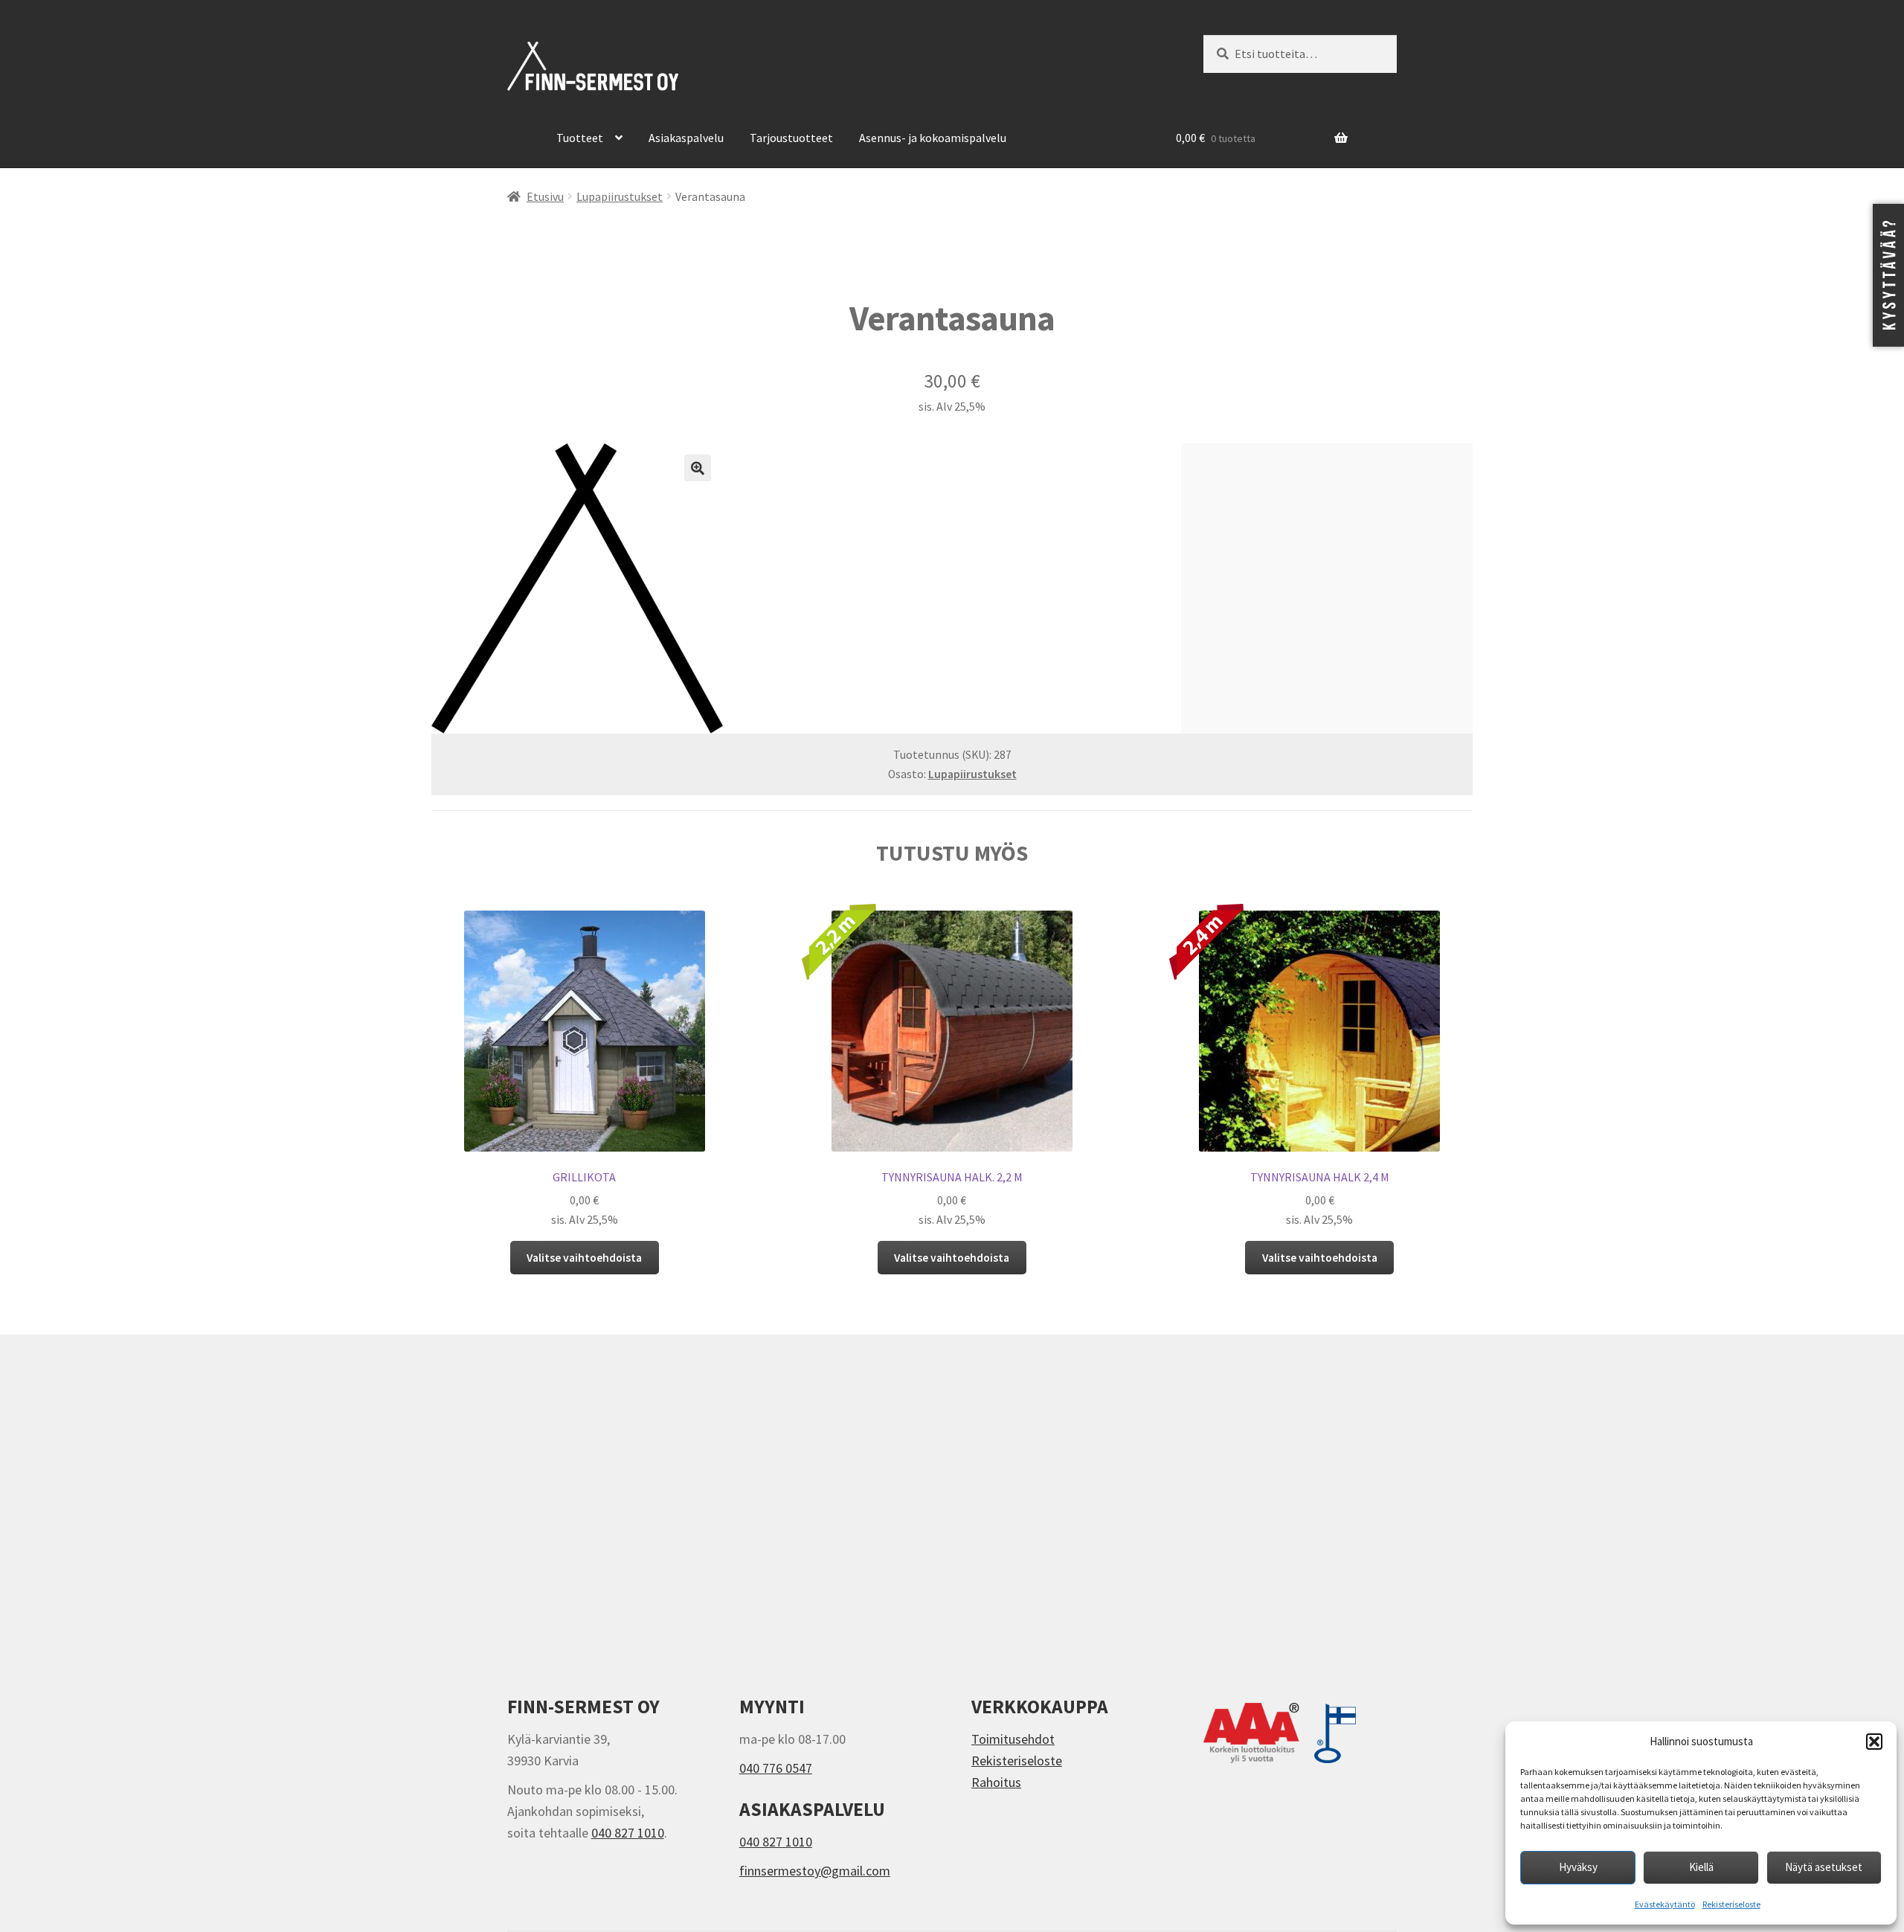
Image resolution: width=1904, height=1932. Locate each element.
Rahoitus (996, 1782)
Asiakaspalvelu (686, 138)
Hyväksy (1578, 1867)
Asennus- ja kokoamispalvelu (933, 138)
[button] (1874, 1742)
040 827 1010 (628, 1833)
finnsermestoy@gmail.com (815, 1871)
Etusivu (545, 197)
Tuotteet (580, 138)
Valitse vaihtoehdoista (584, 1258)
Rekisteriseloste (1731, 1904)
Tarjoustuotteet (791, 138)
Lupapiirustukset (620, 197)
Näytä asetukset (1824, 1867)
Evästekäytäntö (1665, 1904)
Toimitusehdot (1013, 1739)
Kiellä (1701, 1867)
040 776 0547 (776, 1768)
